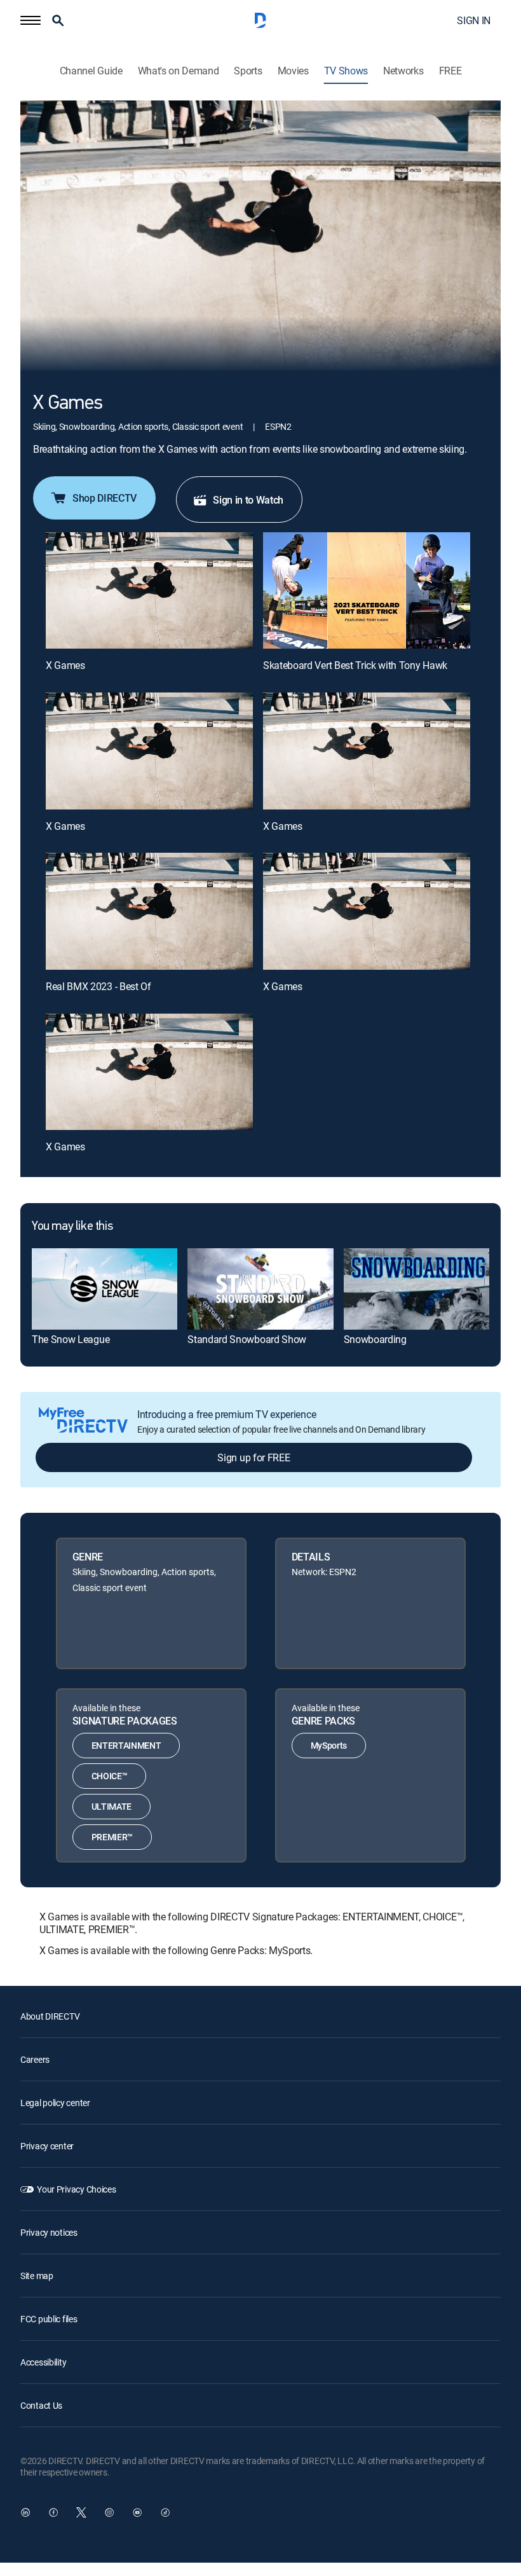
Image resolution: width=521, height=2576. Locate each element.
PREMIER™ (112, 1837)
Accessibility (43, 2362)
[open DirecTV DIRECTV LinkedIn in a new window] (25, 2512)
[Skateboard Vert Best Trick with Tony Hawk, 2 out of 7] (367, 590)
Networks (403, 71)
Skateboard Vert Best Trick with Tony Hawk (355, 665)
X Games (65, 665)
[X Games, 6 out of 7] (367, 911)
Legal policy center (55, 2103)
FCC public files (49, 2319)
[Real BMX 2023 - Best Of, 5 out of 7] (149, 911)
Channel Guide (91, 71)
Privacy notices (49, 2232)
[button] (30, 20)
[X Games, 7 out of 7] (149, 1072)
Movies (293, 71)
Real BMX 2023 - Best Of (98, 986)
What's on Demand (179, 71)
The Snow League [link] (71, 1339)
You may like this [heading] (72, 1227)
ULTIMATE (112, 1806)
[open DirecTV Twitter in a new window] (81, 2512)
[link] (105, 1289)
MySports (329, 1745)
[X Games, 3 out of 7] (149, 751)
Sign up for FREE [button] (254, 1457)
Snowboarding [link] (375, 1339)
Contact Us (41, 2405)
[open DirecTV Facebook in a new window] (53, 2512)
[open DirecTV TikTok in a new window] (165, 2512)
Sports (248, 71)
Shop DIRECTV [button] (105, 498)
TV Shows (346, 71)
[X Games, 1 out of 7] (149, 590)
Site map (37, 2276)
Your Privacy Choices (76, 2189)
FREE (450, 71)
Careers (35, 2059)
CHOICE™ (110, 1776)
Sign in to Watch (248, 500)
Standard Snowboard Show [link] (247, 1339)
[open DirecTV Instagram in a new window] (109, 2512)
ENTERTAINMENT (126, 1745)
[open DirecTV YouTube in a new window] (137, 2512)
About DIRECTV (50, 2016)
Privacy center (47, 2146)
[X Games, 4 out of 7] (367, 751)
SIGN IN (474, 20)
